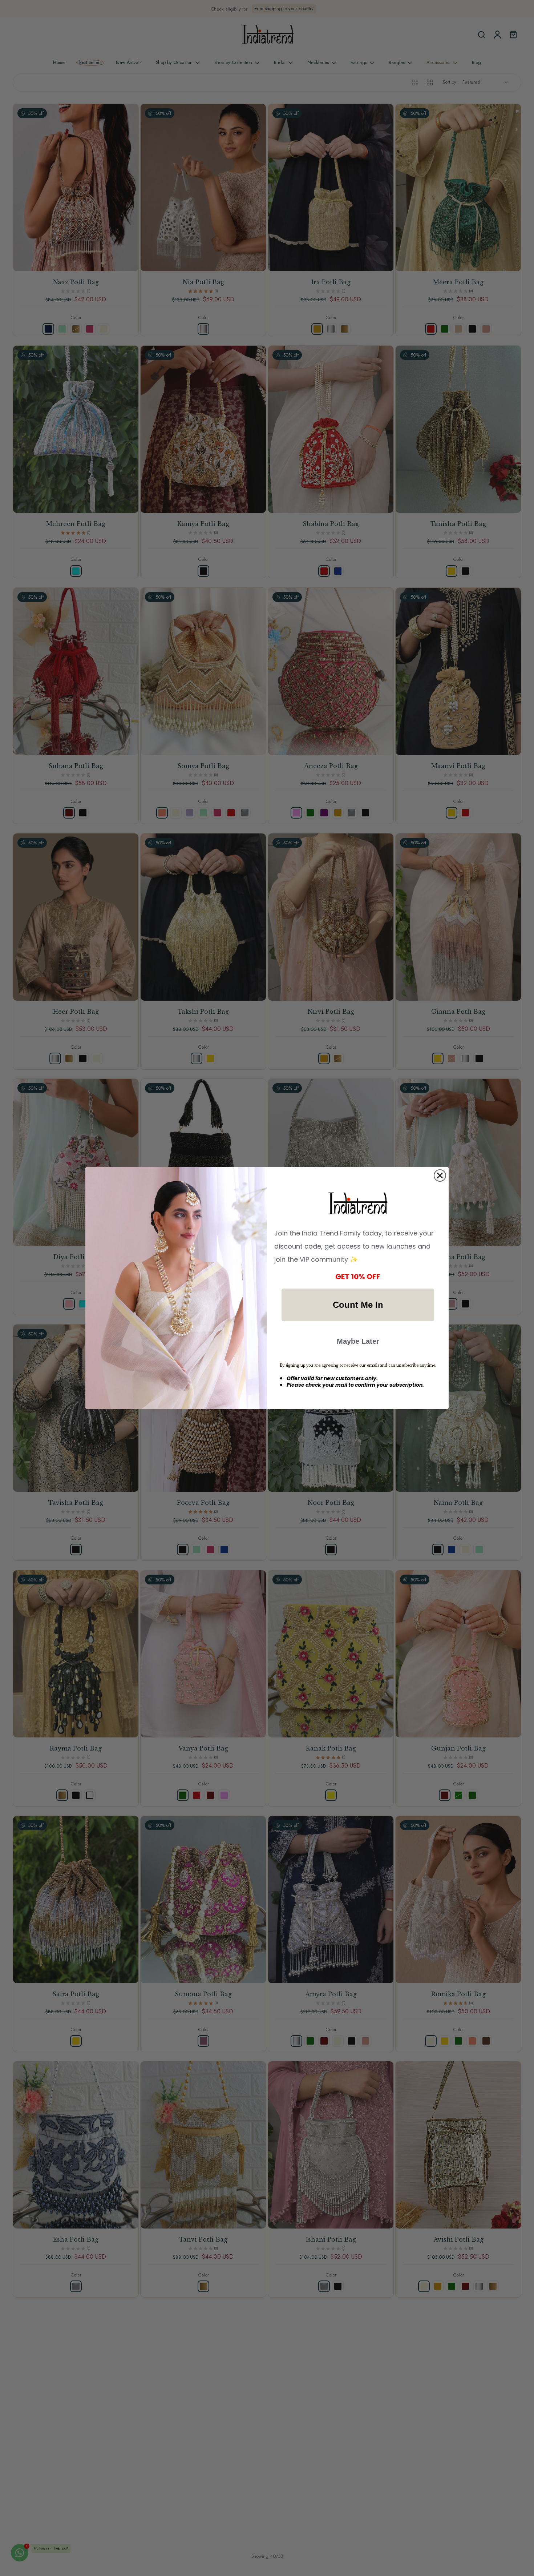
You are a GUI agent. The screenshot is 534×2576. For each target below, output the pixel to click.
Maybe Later (358, 1341)
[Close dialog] (440, 1176)
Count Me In (358, 1305)
